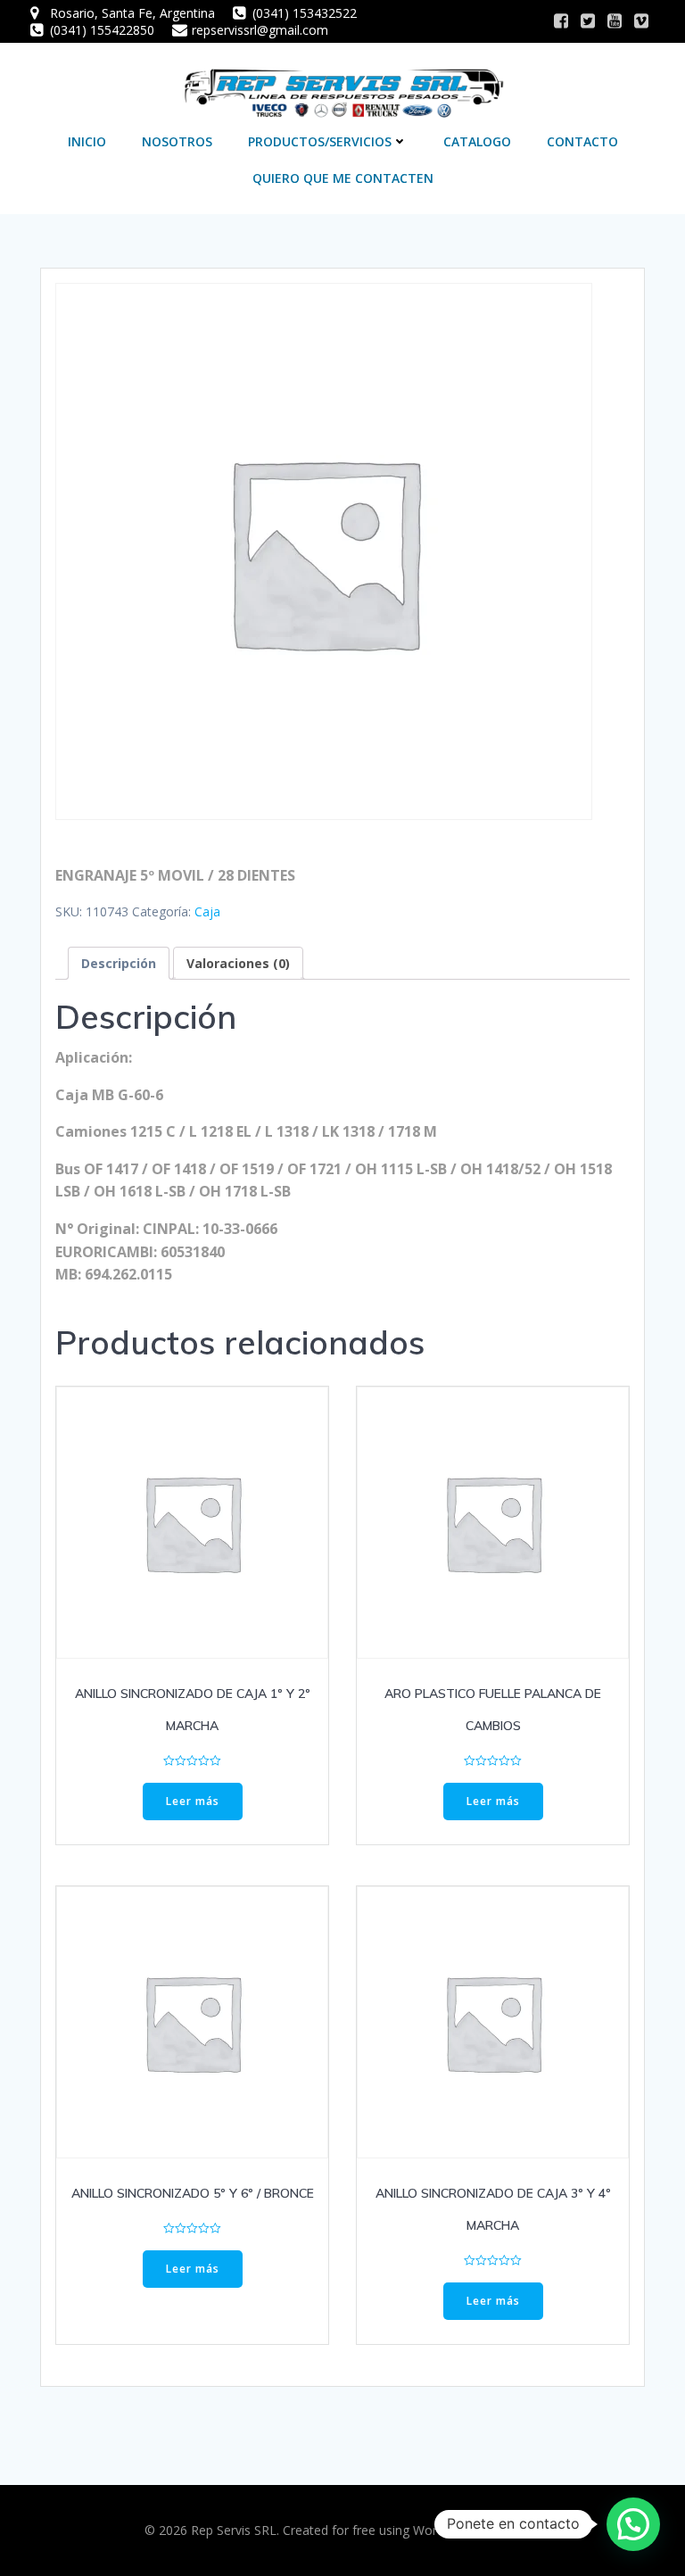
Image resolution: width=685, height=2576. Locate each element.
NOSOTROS (177, 141)
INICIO (87, 141)
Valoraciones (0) (238, 963)
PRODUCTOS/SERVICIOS (320, 141)
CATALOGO (477, 141)
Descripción (119, 963)
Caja (207, 911)
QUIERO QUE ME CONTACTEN (343, 178)
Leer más (193, 1801)
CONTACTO (582, 141)
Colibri (523, 2530)
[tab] (119, 963)
